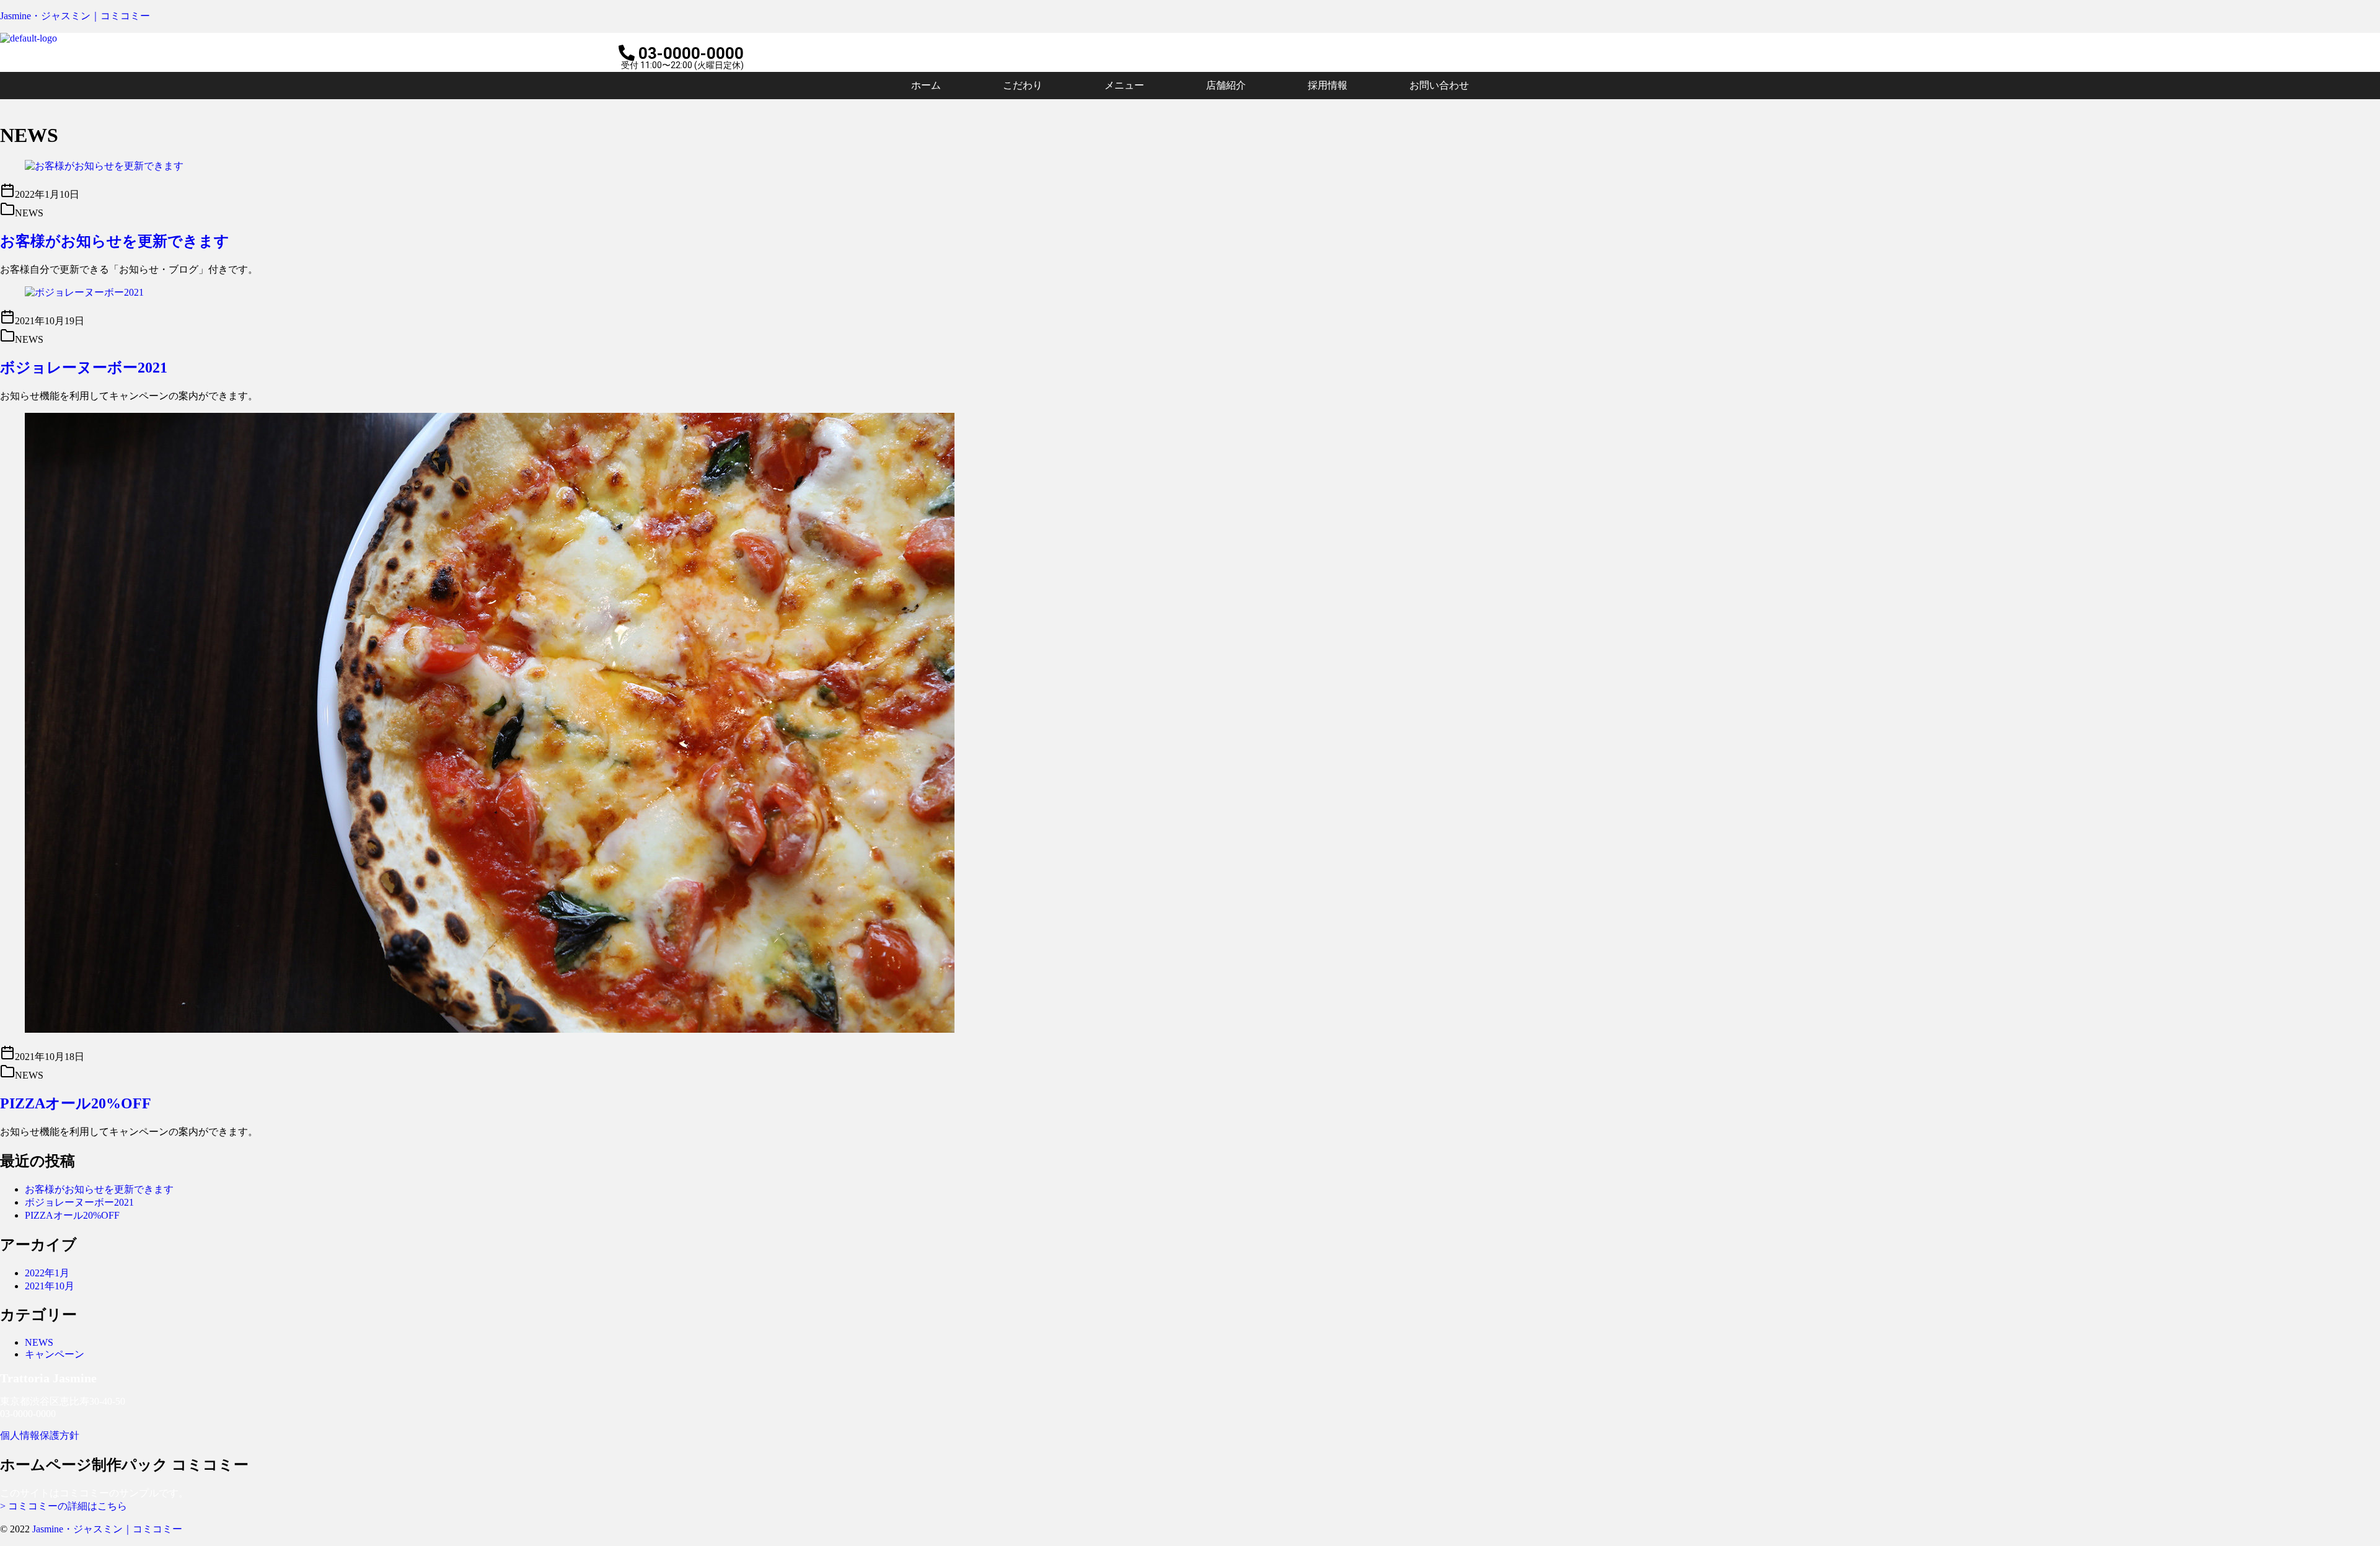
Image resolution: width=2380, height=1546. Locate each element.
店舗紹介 (1226, 85)
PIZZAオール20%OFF (76, 1103)
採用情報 (1328, 85)
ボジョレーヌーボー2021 (84, 368)
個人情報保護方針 (40, 1435)
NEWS (39, 1342)
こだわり (1023, 85)
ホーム (926, 85)
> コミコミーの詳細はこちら (64, 1506)
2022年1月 (47, 1273)
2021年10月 (50, 1286)
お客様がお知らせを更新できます (115, 241)
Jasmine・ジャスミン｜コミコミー (75, 16)
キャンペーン (55, 1354)
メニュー (1124, 85)
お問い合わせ (1439, 85)
